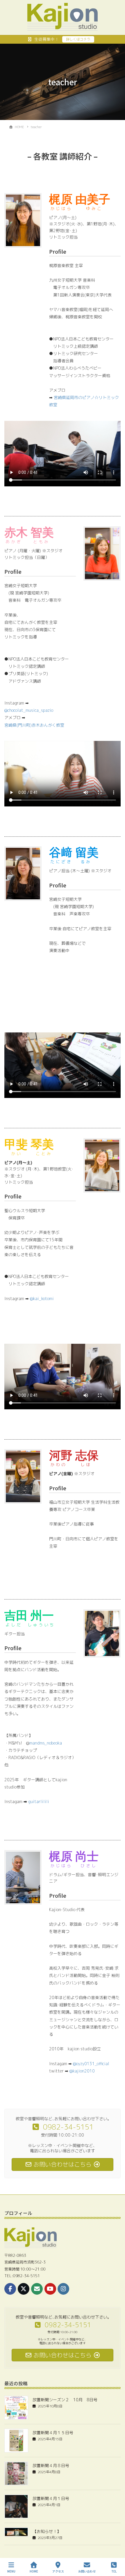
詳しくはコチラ (78, 39)
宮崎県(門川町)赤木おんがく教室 (34, 725)
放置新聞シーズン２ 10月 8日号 (65, 2400)
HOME (34, 2571)
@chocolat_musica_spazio (29, 710)
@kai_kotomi (42, 1298)
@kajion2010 (82, 2071)
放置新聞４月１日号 (51, 2498)
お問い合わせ (87, 2571)
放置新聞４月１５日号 (53, 2433)
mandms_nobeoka (46, 1743)
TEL (114, 2571)
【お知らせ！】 (47, 2531)
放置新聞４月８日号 (51, 2465)
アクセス (58, 2571)
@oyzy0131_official (91, 2064)
